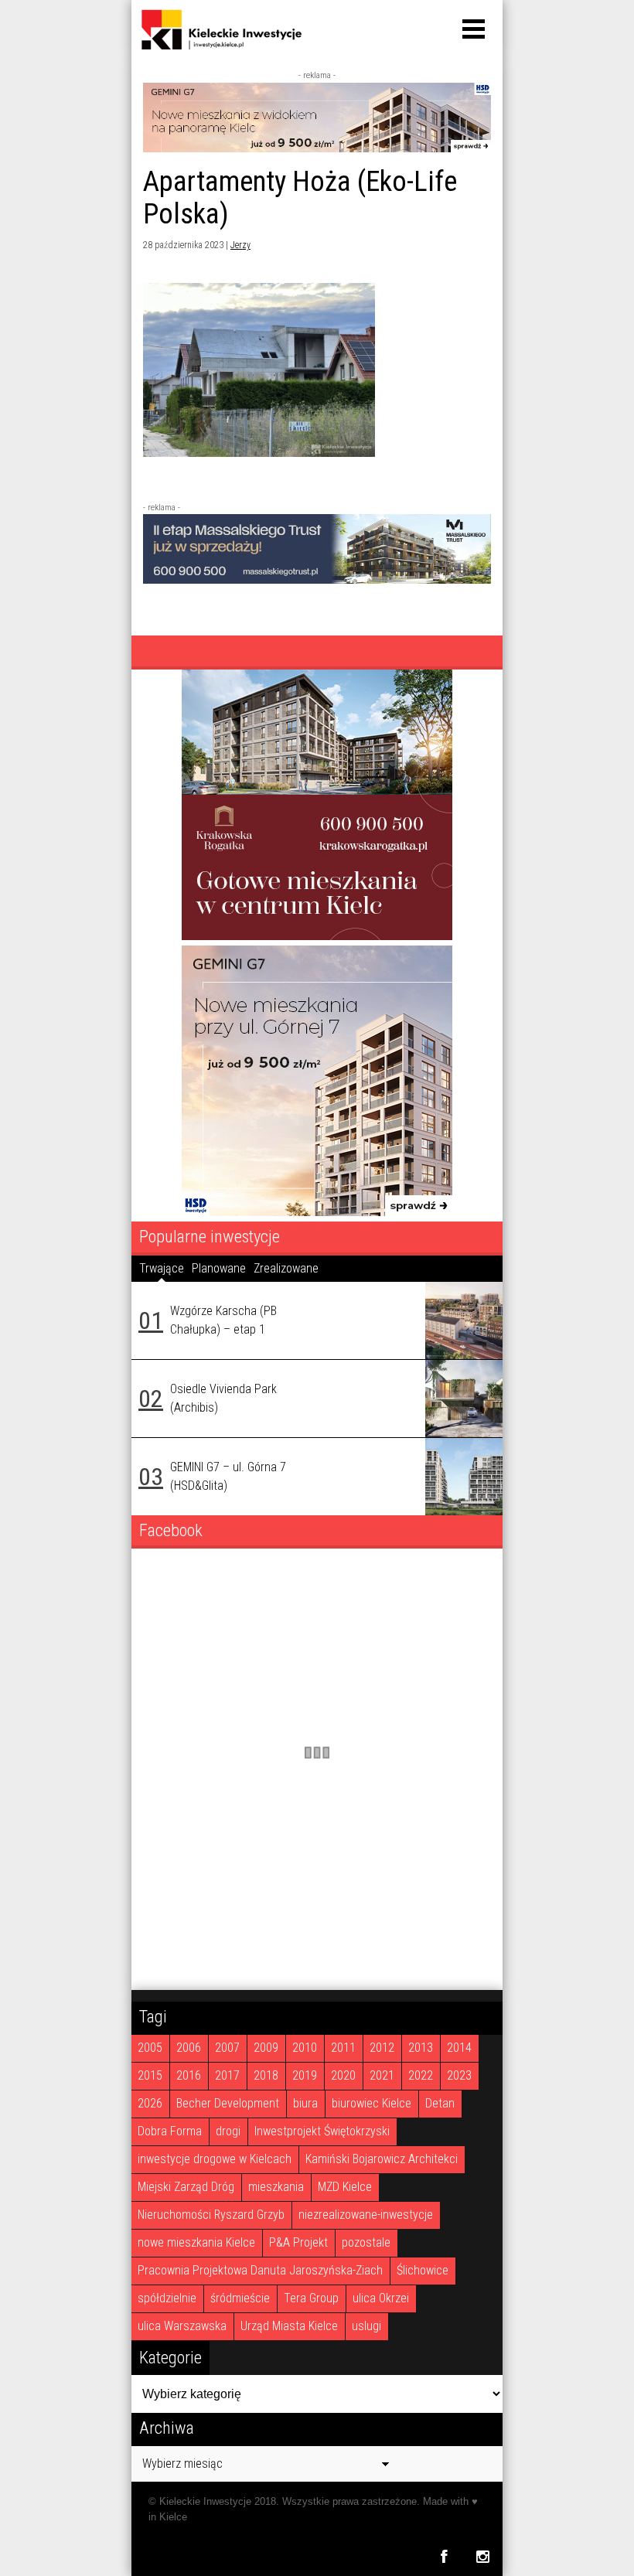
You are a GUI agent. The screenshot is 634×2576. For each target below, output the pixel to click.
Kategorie (170, 2357)
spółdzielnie (167, 2298)
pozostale (366, 2242)
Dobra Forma (170, 2131)
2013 (421, 2048)
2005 (150, 2048)
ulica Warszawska (182, 2326)
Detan (440, 2103)
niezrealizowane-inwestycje (366, 2215)
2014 (459, 2048)
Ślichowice (423, 2270)
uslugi (366, 2326)
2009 (266, 2048)
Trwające (162, 1268)
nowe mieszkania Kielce (196, 2242)
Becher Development (228, 2103)
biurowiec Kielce (372, 2103)
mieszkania (276, 2187)
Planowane (219, 1268)
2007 (227, 2048)
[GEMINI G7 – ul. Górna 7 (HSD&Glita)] (464, 1477)
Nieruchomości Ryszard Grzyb (211, 2215)
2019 (305, 2075)
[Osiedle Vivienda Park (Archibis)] (464, 1399)
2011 (343, 2048)
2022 (421, 2075)
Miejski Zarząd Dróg (186, 2187)
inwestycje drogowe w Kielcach (215, 2159)
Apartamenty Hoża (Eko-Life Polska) (300, 198)
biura (305, 2103)
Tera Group (311, 2298)
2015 (150, 2075)
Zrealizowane (286, 1268)
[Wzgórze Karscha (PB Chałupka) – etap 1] (464, 1320)
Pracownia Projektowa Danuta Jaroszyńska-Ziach (260, 2270)
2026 (150, 2103)
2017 (227, 2075)
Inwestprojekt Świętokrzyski (322, 2131)
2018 (266, 2075)
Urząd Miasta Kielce (289, 2326)
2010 (305, 2048)
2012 (382, 2048)
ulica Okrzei (381, 2298)
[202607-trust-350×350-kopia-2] (317, 936)
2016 (189, 2075)
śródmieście (240, 2298)
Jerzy (240, 245)
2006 (189, 2048)
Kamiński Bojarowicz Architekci (382, 2159)
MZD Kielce (345, 2187)
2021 (382, 2075)
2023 (459, 2075)
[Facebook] (443, 2556)
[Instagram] (483, 2556)
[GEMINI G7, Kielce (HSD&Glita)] (317, 148)
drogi (228, 2131)
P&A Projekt (298, 2242)
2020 (343, 2075)
